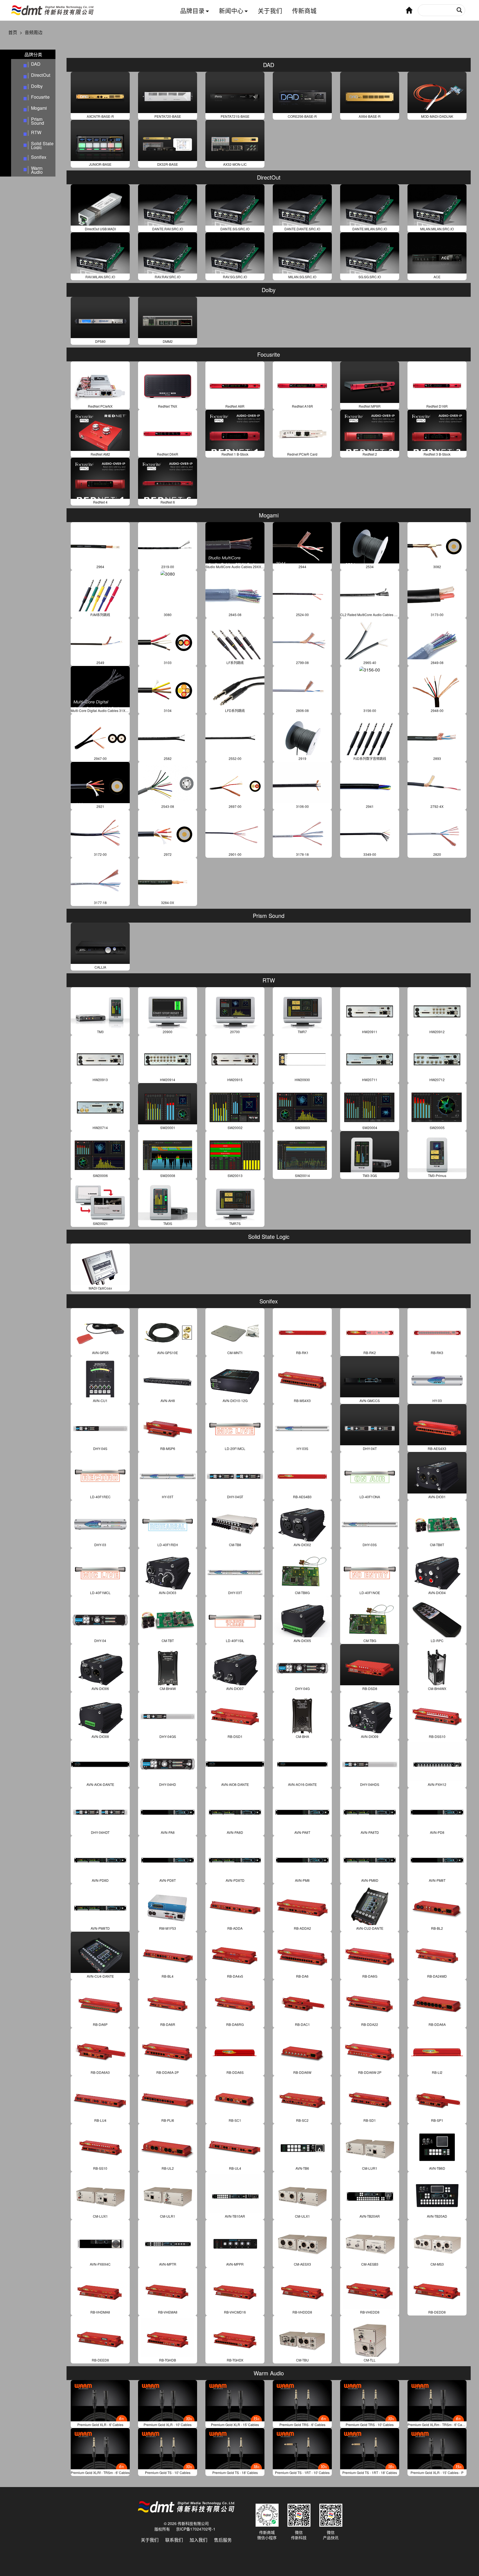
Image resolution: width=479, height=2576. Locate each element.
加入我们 (198, 2540)
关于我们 (270, 10)
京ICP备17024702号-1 (196, 2529)
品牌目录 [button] (192, 10)
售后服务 (223, 2540)
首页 (13, 32)
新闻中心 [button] (231, 10)
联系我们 (174, 2540)
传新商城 (304, 10)
